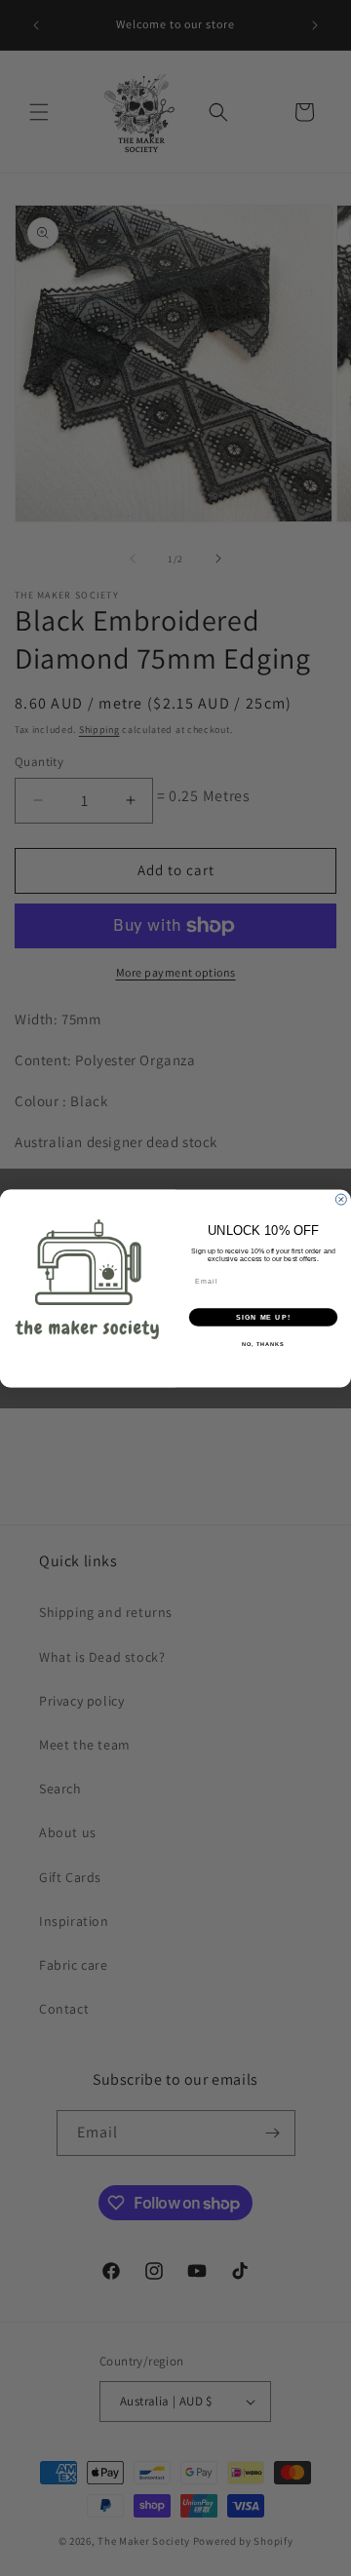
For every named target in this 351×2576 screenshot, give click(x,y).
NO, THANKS (263, 1344)
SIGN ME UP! (263, 1317)
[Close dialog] (341, 1199)
